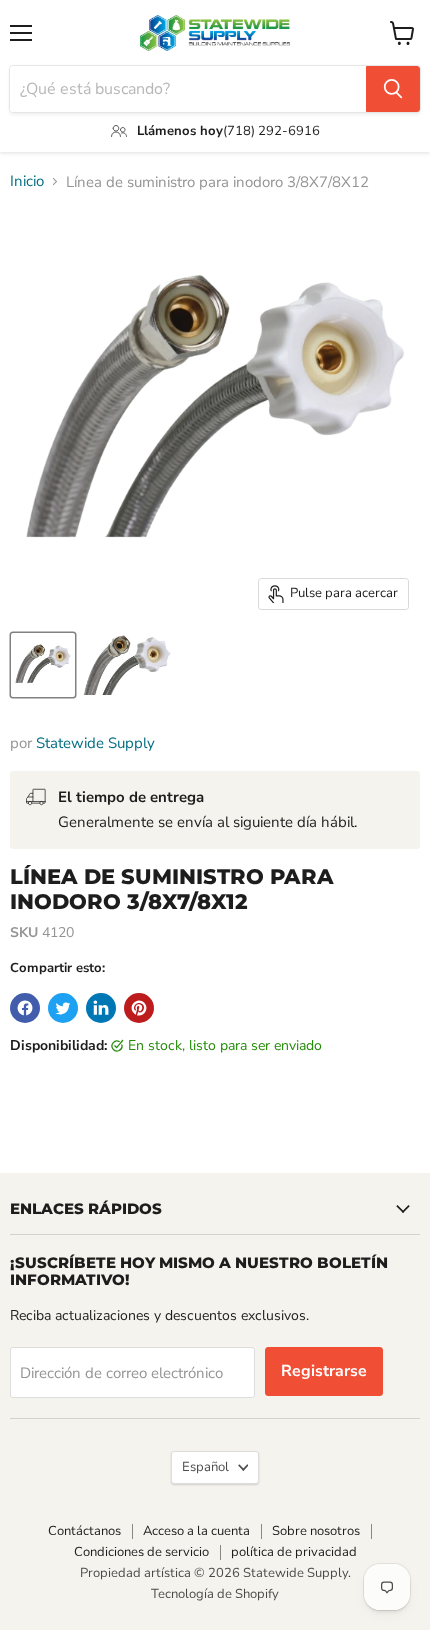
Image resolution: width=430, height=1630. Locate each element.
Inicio (27, 181)
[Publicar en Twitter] (63, 1008)
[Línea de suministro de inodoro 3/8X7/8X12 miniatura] (43, 665)
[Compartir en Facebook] (25, 1008)
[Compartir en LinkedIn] (101, 1008)
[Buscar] (393, 89)
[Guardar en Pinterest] (139, 1008)
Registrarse (324, 1371)
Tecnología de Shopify (215, 1594)
